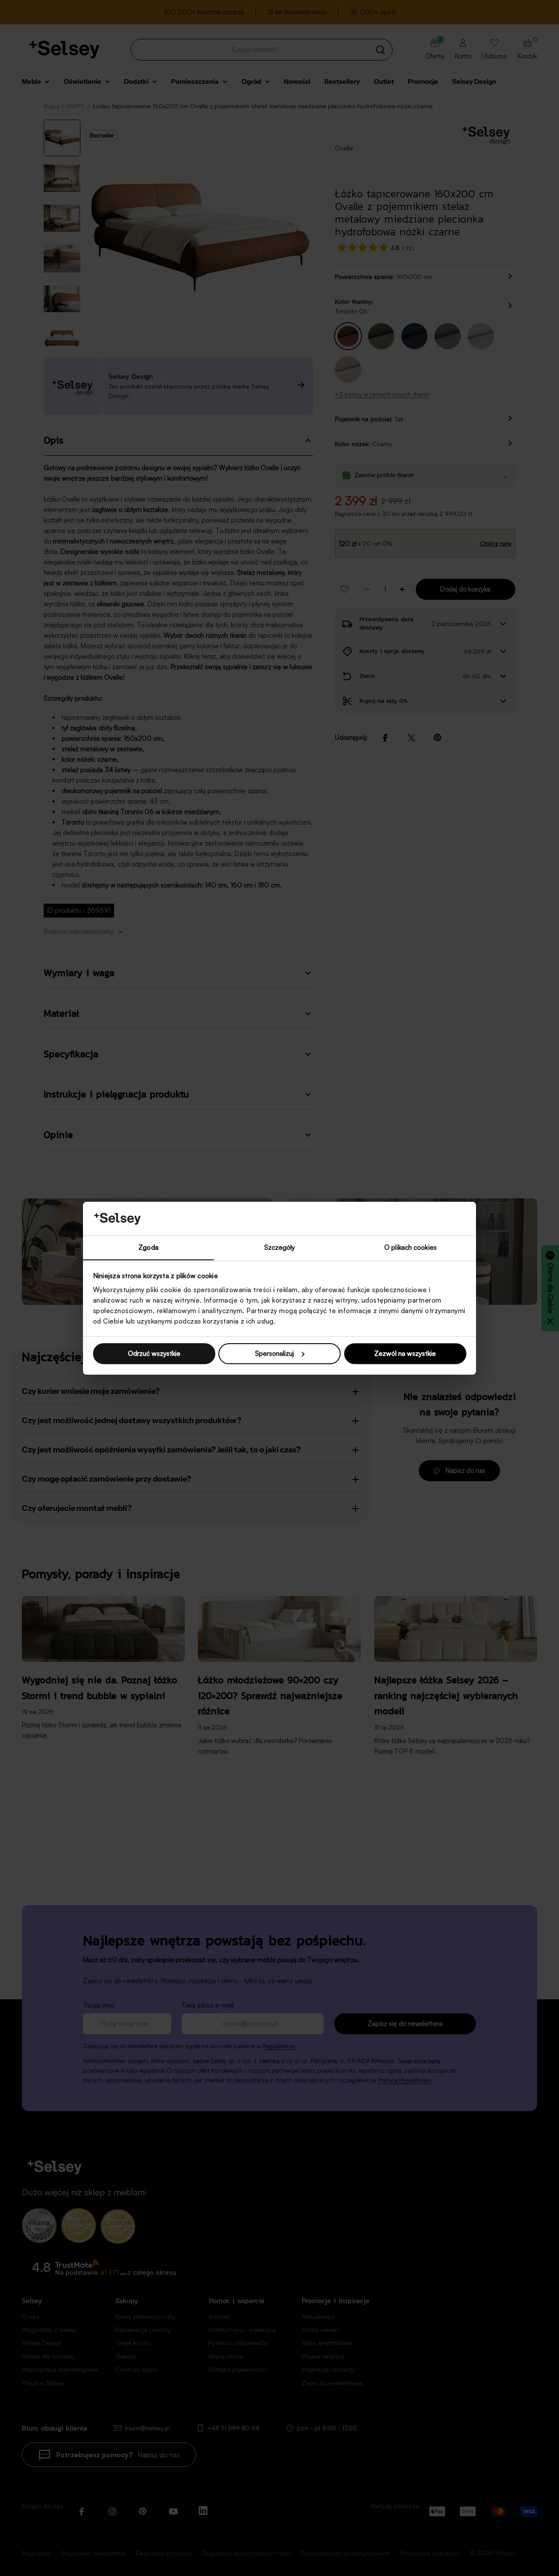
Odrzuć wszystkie (154, 1353)
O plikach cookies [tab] (411, 1247)
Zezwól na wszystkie (405, 1353)
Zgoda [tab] (148, 1247)
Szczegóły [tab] (280, 1247)
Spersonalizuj (274, 1353)
